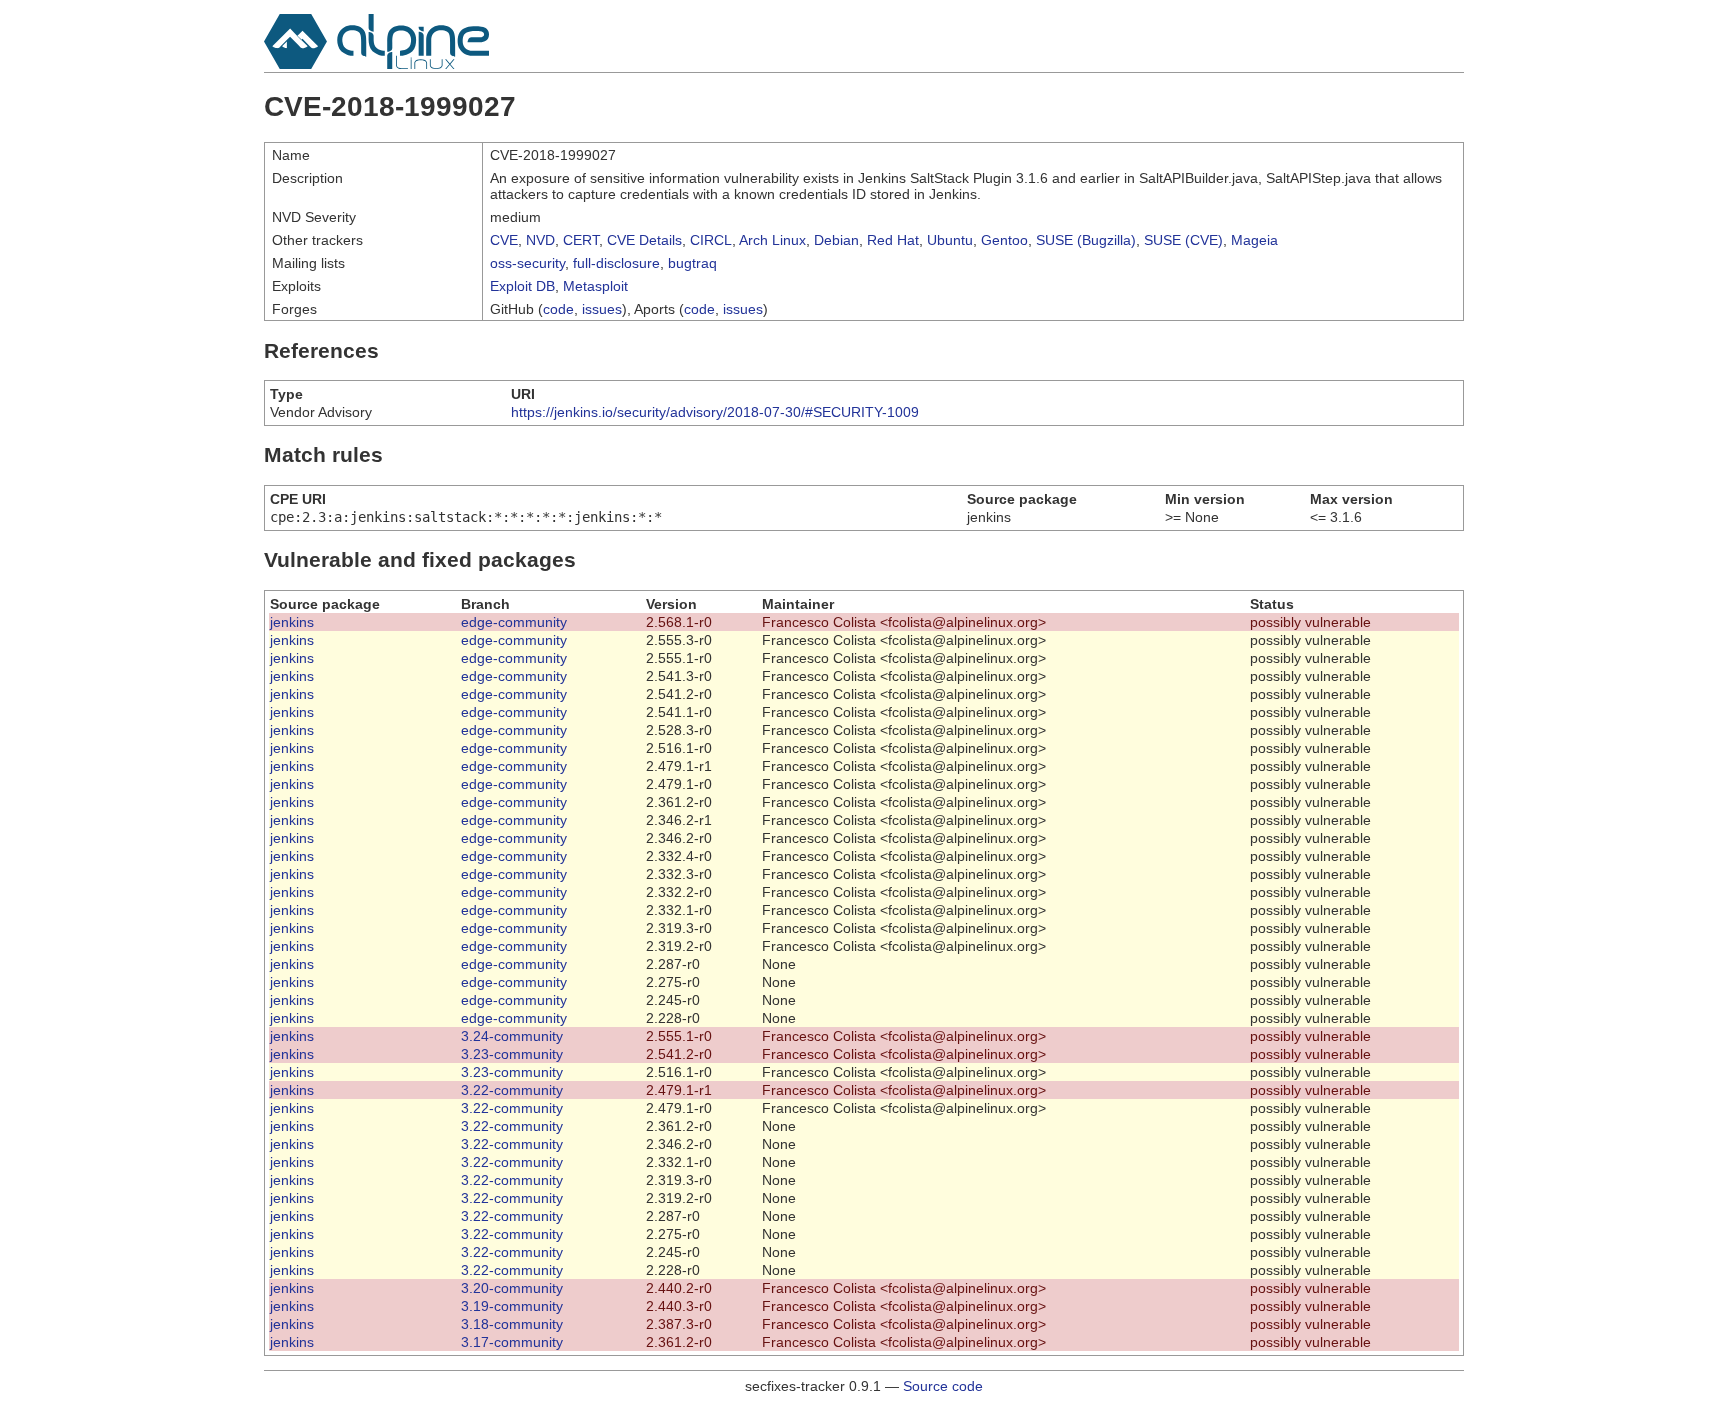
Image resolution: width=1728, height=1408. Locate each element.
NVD (540, 240)
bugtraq (692, 263)
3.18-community (512, 1324)
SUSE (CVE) (1183, 240)
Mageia (1254, 240)
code (558, 309)
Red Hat (893, 240)
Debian (836, 240)
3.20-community (512, 1288)
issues (602, 309)
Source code (943, 1386)
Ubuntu (950, 240)
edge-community (514, 622)
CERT (581, 240)
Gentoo (1004, 240)
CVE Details (644, 240)
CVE (504, 240)
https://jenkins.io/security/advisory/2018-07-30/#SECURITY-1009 (715, 412)
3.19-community (512, 1306)
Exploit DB (522, 286)
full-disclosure (616, 263)
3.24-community (512, 1036)
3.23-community (512, 1054)
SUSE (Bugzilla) (1086, 240)
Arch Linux (772, 240)
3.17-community (512, 1342)
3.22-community (512, 1090)
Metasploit (595, 286)
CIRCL (711, 240)
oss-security (527, 263)
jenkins (292, 622)
